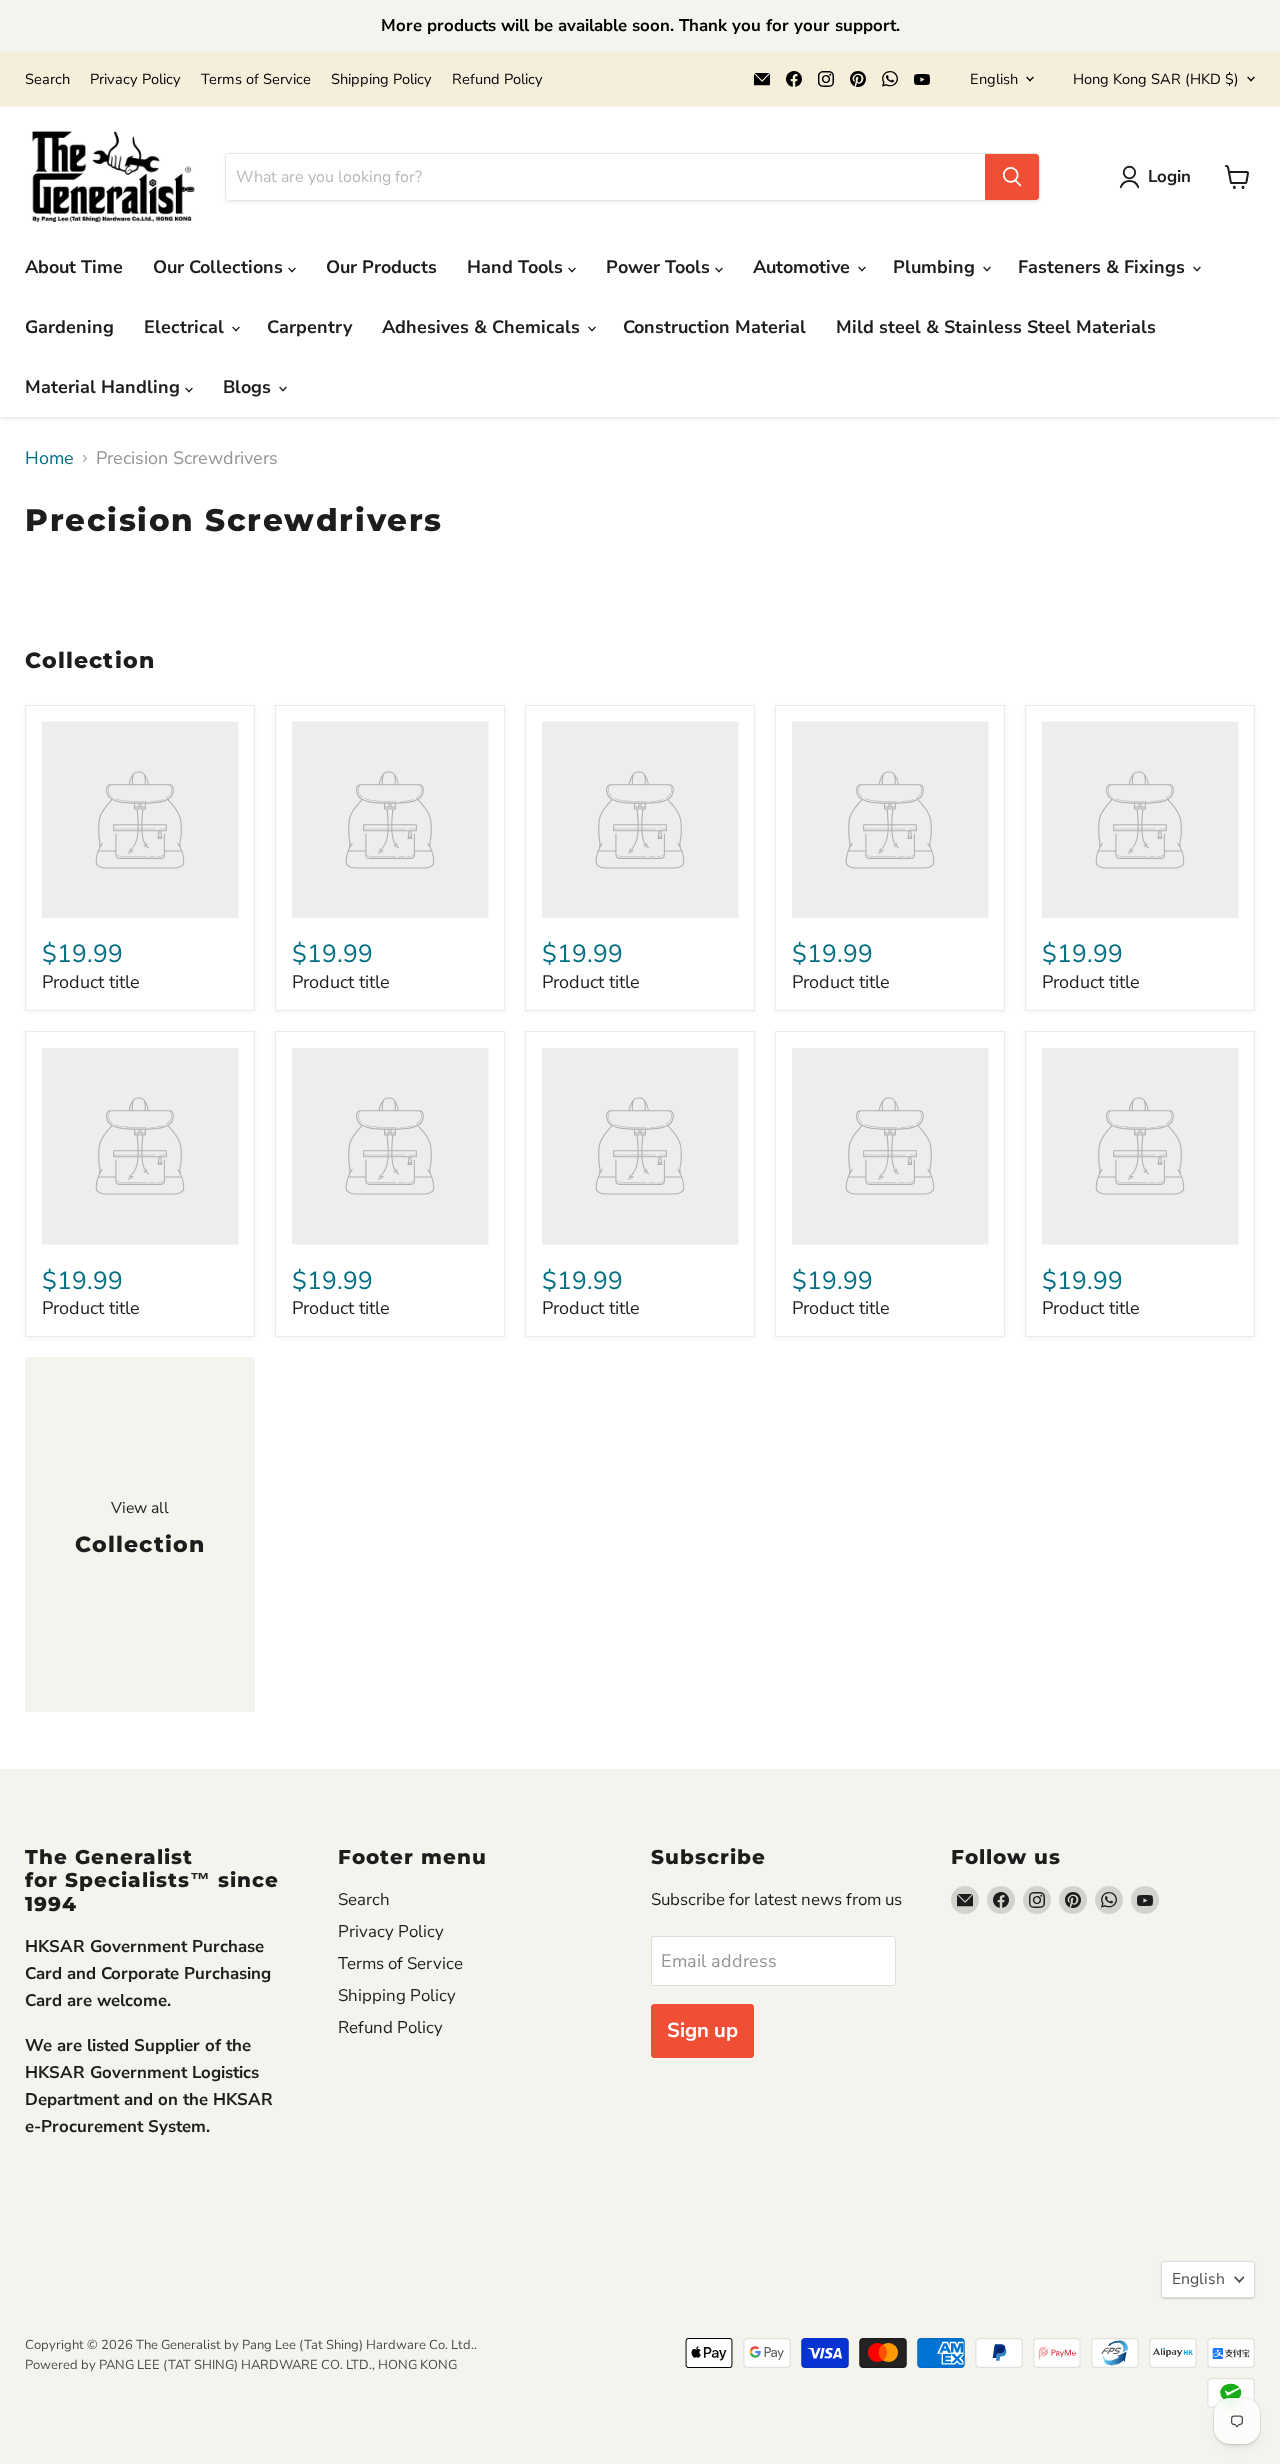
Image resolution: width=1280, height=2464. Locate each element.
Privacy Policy (135, 79)
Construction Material (714, 327)
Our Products (381, 267)
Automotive (804, 267)
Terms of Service (256, 79)
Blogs (249, 387)
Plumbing (936, 267)
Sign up (702, 2030)
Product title (91, 982)
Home (49, 458)
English (994, 79)
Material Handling (105, 387)
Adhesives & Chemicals (483, 327)
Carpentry (309, 327)
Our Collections (220, 267)
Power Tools (660, 267)
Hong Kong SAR (1156, 79)
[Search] (1012, 177)
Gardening (69, 327)
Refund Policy (497, 79)
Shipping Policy (381, 79)
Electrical (186, 327)
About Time (74, 267)
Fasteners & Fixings (1104, 267)
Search (47, 79)
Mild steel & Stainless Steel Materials (996, 327)
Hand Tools (517, 267)
